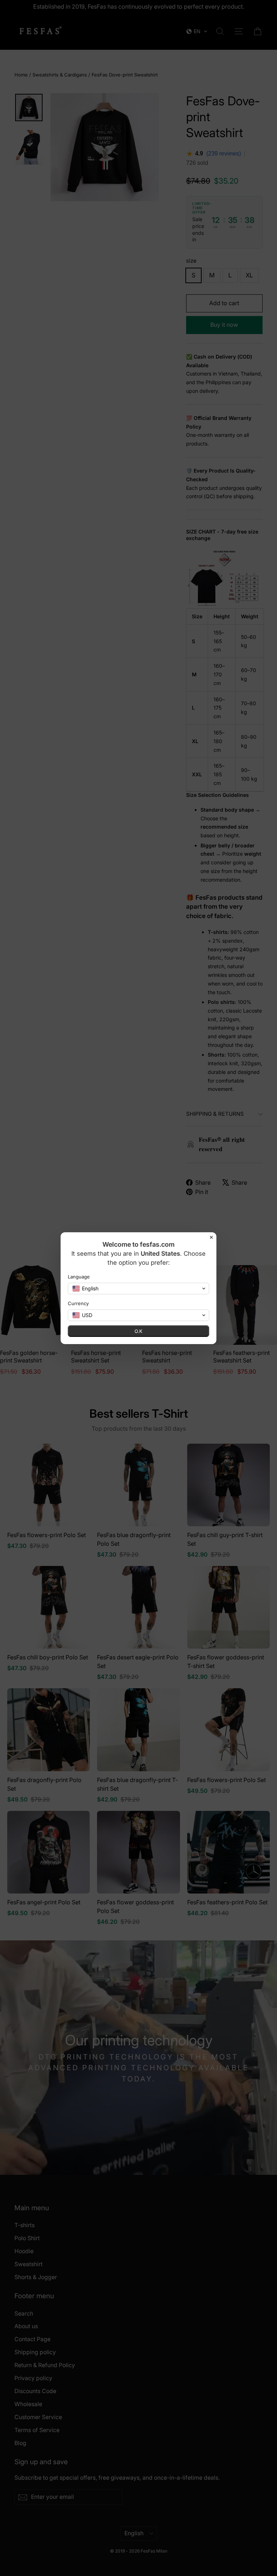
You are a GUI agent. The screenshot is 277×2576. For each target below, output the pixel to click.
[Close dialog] (211, 1237)
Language (79, 1277)
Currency (78, 1303)
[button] (138, 1289)
